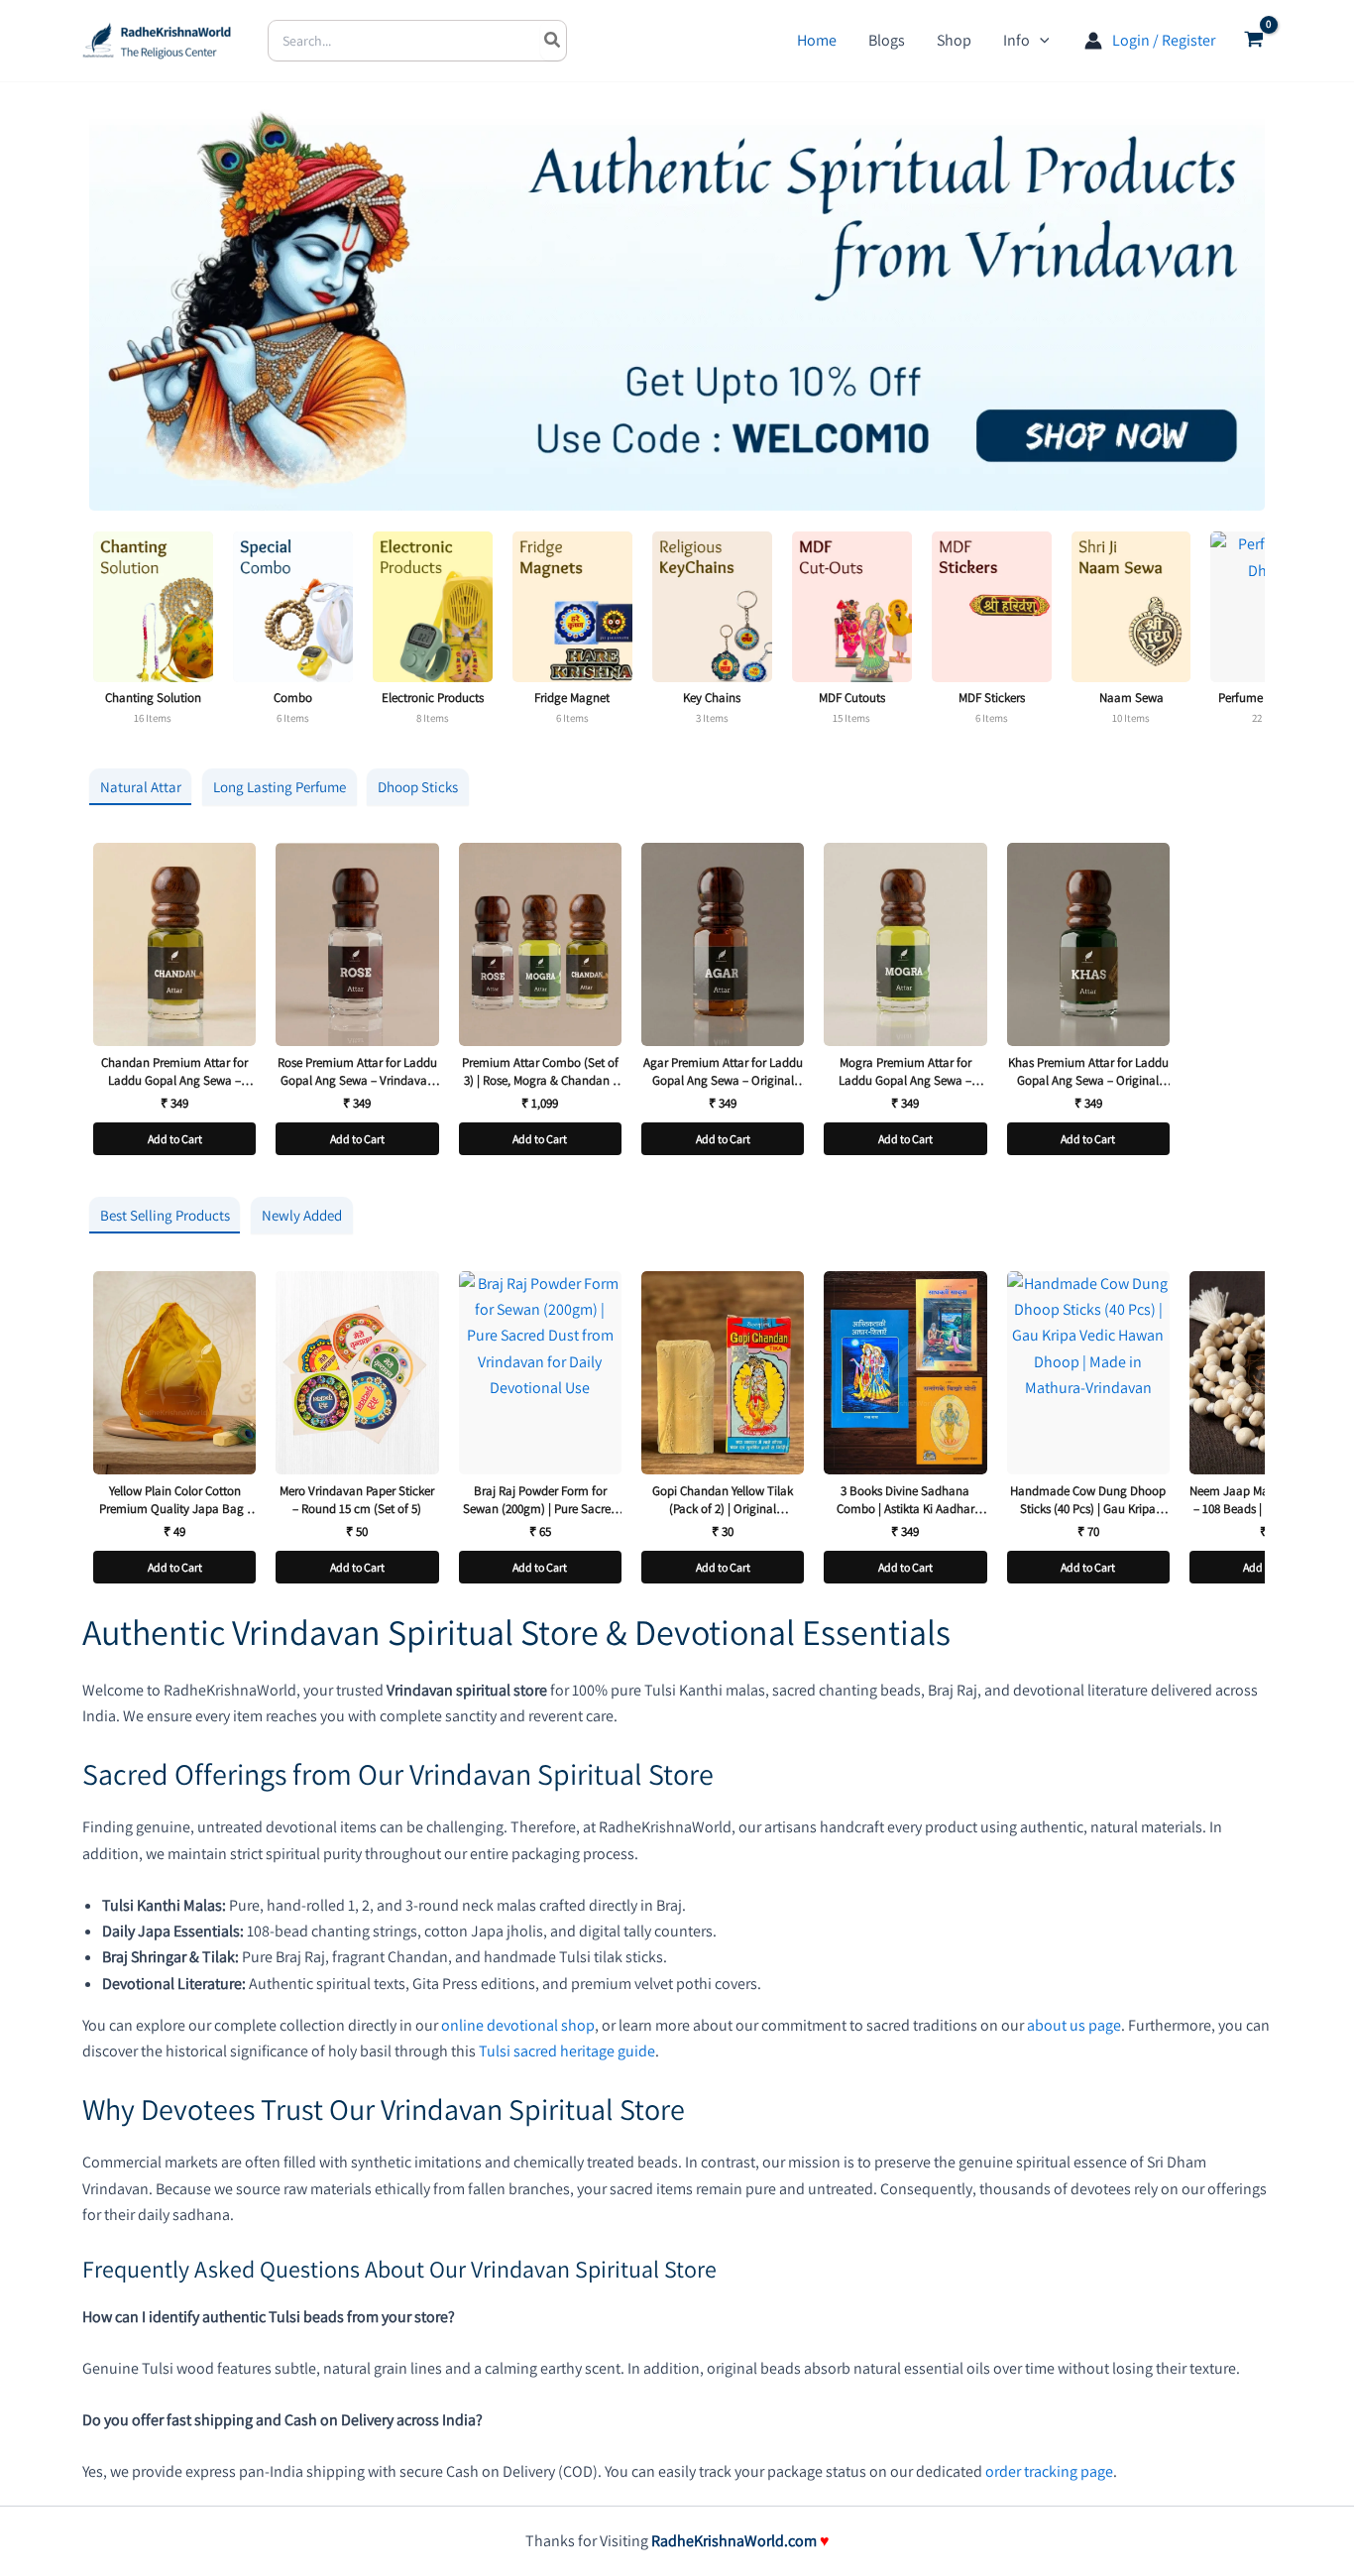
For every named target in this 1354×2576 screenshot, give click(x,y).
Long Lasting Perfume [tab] (280, 787)
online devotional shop (518, 2025)
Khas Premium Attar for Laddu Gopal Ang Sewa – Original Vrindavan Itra (1088, 1071)
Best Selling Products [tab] (165, 1215)
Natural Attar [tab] (141, 787)
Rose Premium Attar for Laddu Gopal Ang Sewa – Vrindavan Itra (357, 1071)
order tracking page (1049, 2471)
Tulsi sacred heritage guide (567, 2051)
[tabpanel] (677, 1004)
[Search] (553, 41)
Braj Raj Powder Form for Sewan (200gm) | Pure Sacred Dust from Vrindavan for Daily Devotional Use (540, 1500)
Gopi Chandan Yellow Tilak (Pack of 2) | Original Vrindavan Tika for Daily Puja (723, 1500)
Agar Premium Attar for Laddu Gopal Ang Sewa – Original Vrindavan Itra (723, 1071)
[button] (1040, 41)
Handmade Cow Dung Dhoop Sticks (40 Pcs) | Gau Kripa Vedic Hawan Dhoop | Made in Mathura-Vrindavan (1088, 1500)
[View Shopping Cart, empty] (1253, 41)
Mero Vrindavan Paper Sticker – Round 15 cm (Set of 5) (357, 1500)
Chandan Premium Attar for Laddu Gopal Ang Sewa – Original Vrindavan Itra (174, 1071)
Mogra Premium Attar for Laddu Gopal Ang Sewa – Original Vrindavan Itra (905, 1071)
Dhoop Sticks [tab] (418, 787)
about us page (1074, 2025)
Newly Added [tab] (302, 1215)
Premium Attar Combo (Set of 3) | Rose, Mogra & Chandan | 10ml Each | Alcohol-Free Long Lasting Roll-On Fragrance (540, 1071)
